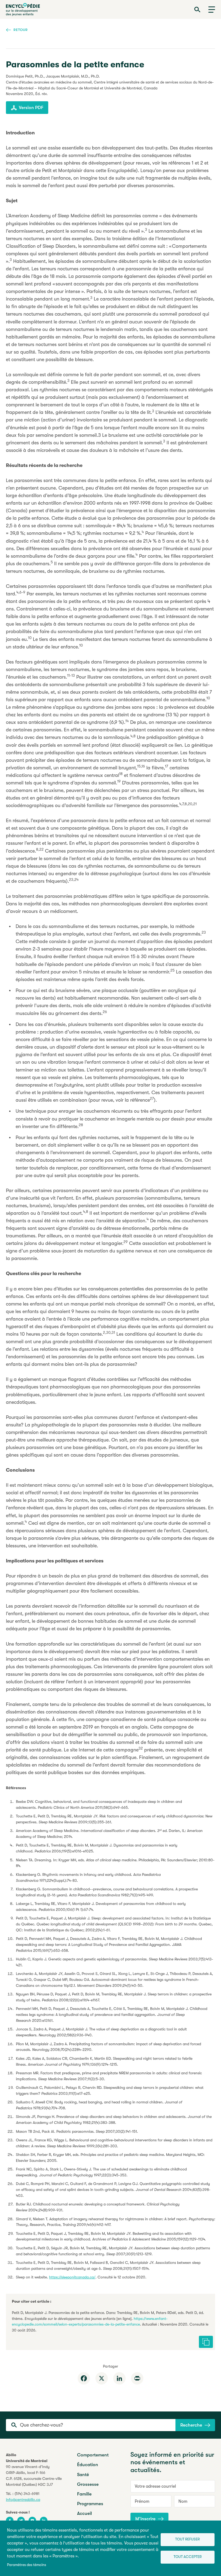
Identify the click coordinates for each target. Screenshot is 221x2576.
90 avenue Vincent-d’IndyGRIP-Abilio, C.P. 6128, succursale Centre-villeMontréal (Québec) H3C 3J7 (34, 2476)
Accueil (84, 2513)
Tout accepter (188, 2557)
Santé (83, 2475)
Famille (84, 2494)
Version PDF (31, 108)
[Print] (137, 2378)
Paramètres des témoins (27, 2565)
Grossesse (88, 2484)
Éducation (88, 2465)
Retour (21, 30)
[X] (102, 2378)
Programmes (90, 2504)
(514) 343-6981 (27, 2494)
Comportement (93, 2455)
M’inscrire (145, 2519)
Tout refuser (187, 2539)
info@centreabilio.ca (23, 2500)
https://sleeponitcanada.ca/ (72, 2277)
